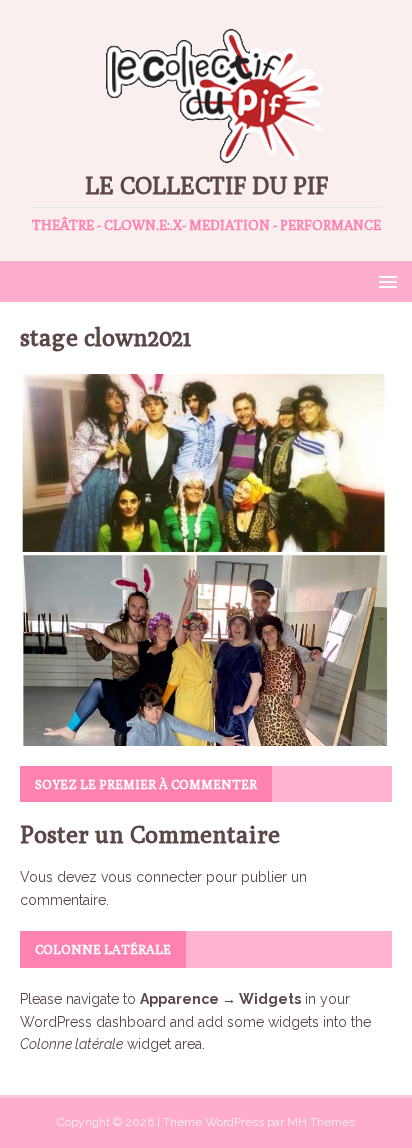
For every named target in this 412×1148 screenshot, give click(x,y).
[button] (384, 280)
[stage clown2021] (206, 734)
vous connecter (151, 877)
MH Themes (321, 1122)
